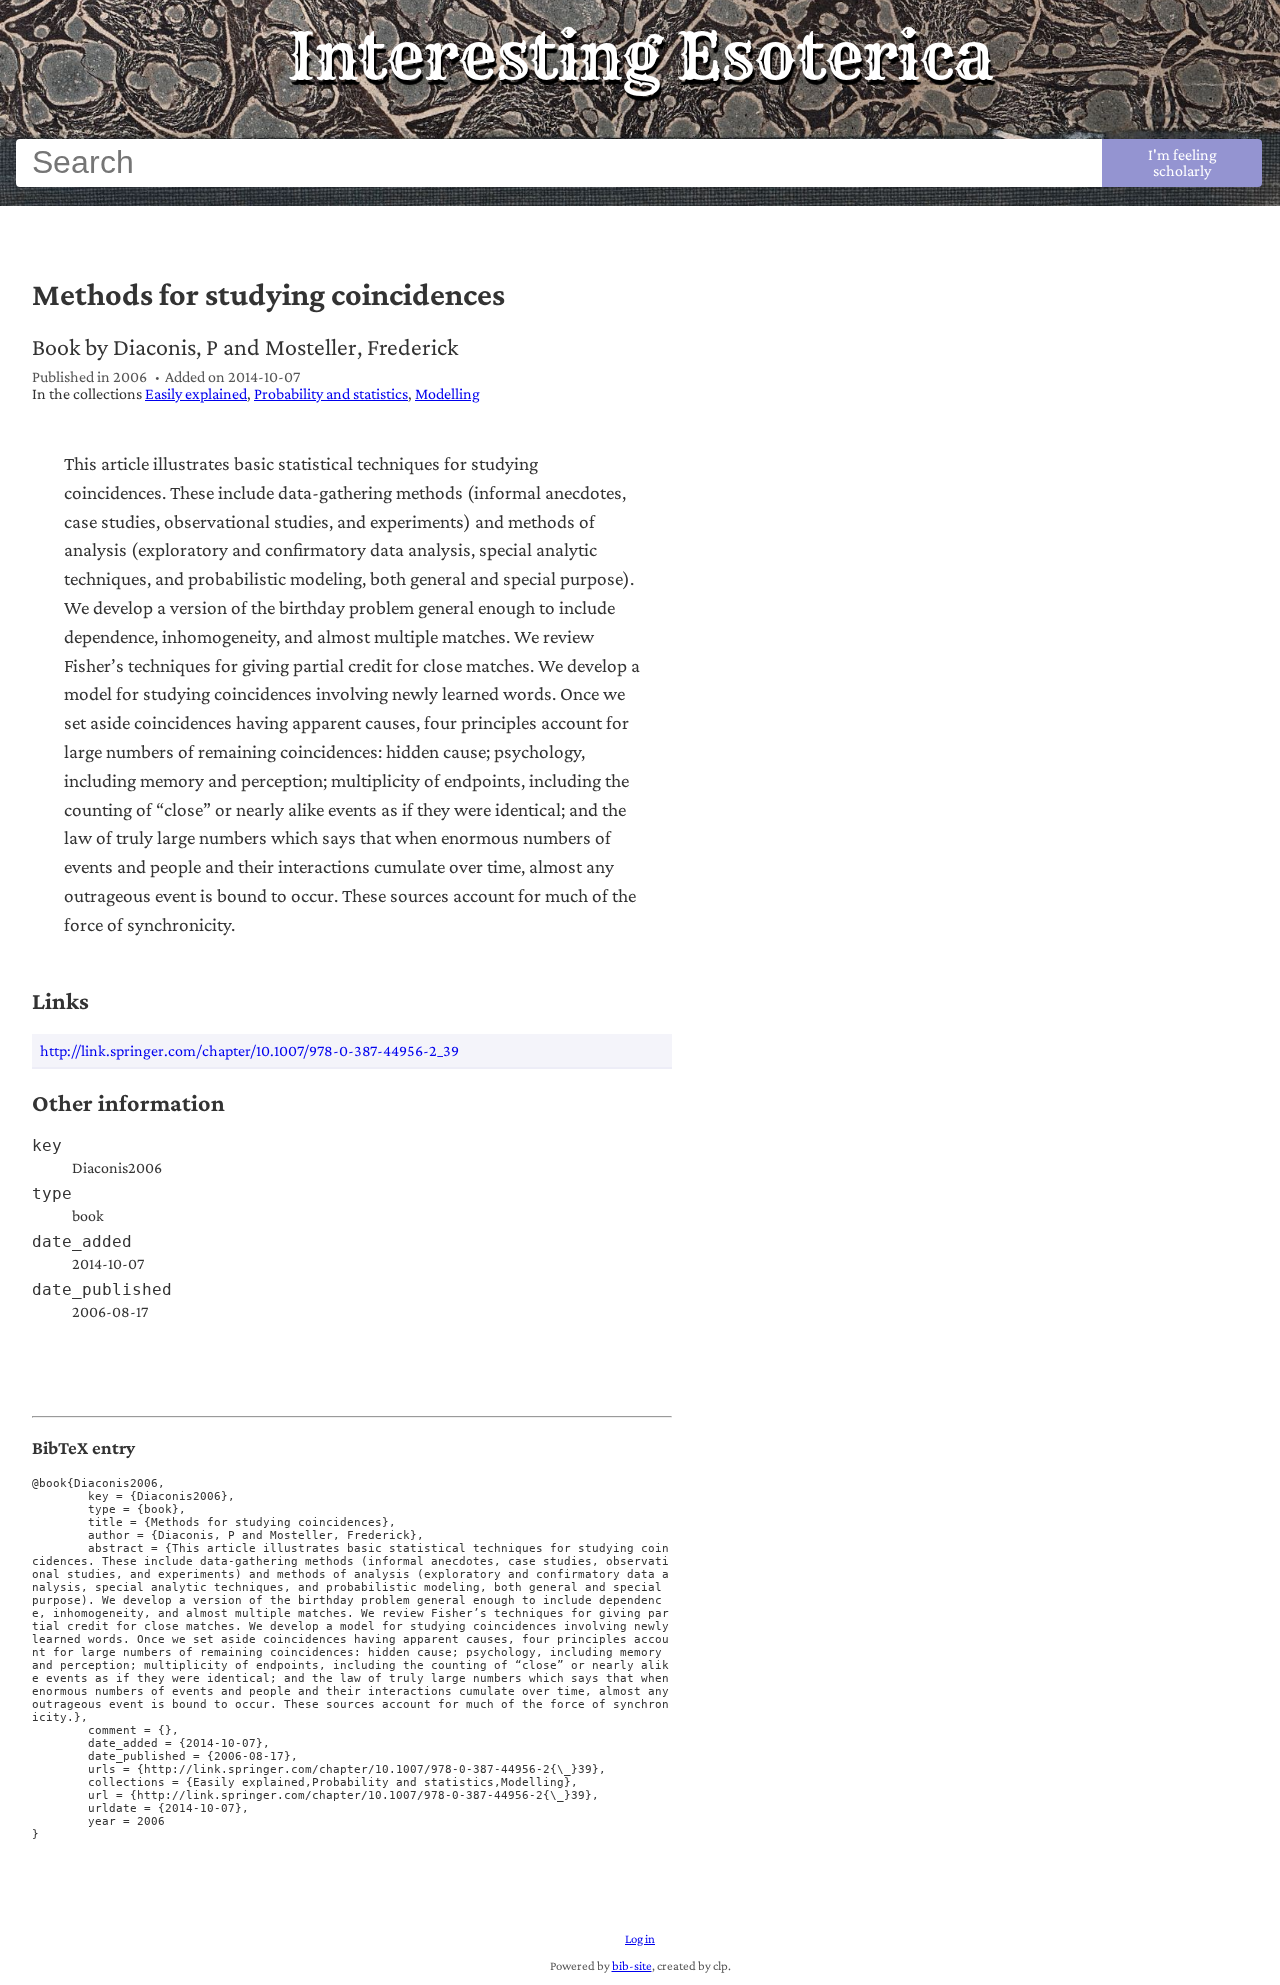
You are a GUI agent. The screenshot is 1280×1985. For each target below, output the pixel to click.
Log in (640, 1939)
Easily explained (196, 393)
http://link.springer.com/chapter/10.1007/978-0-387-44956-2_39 (249, 1050)
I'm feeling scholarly (1182, 162)
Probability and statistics (331, 393)
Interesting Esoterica (640, 56)
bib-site (632, 1966)
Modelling (447, 393)
